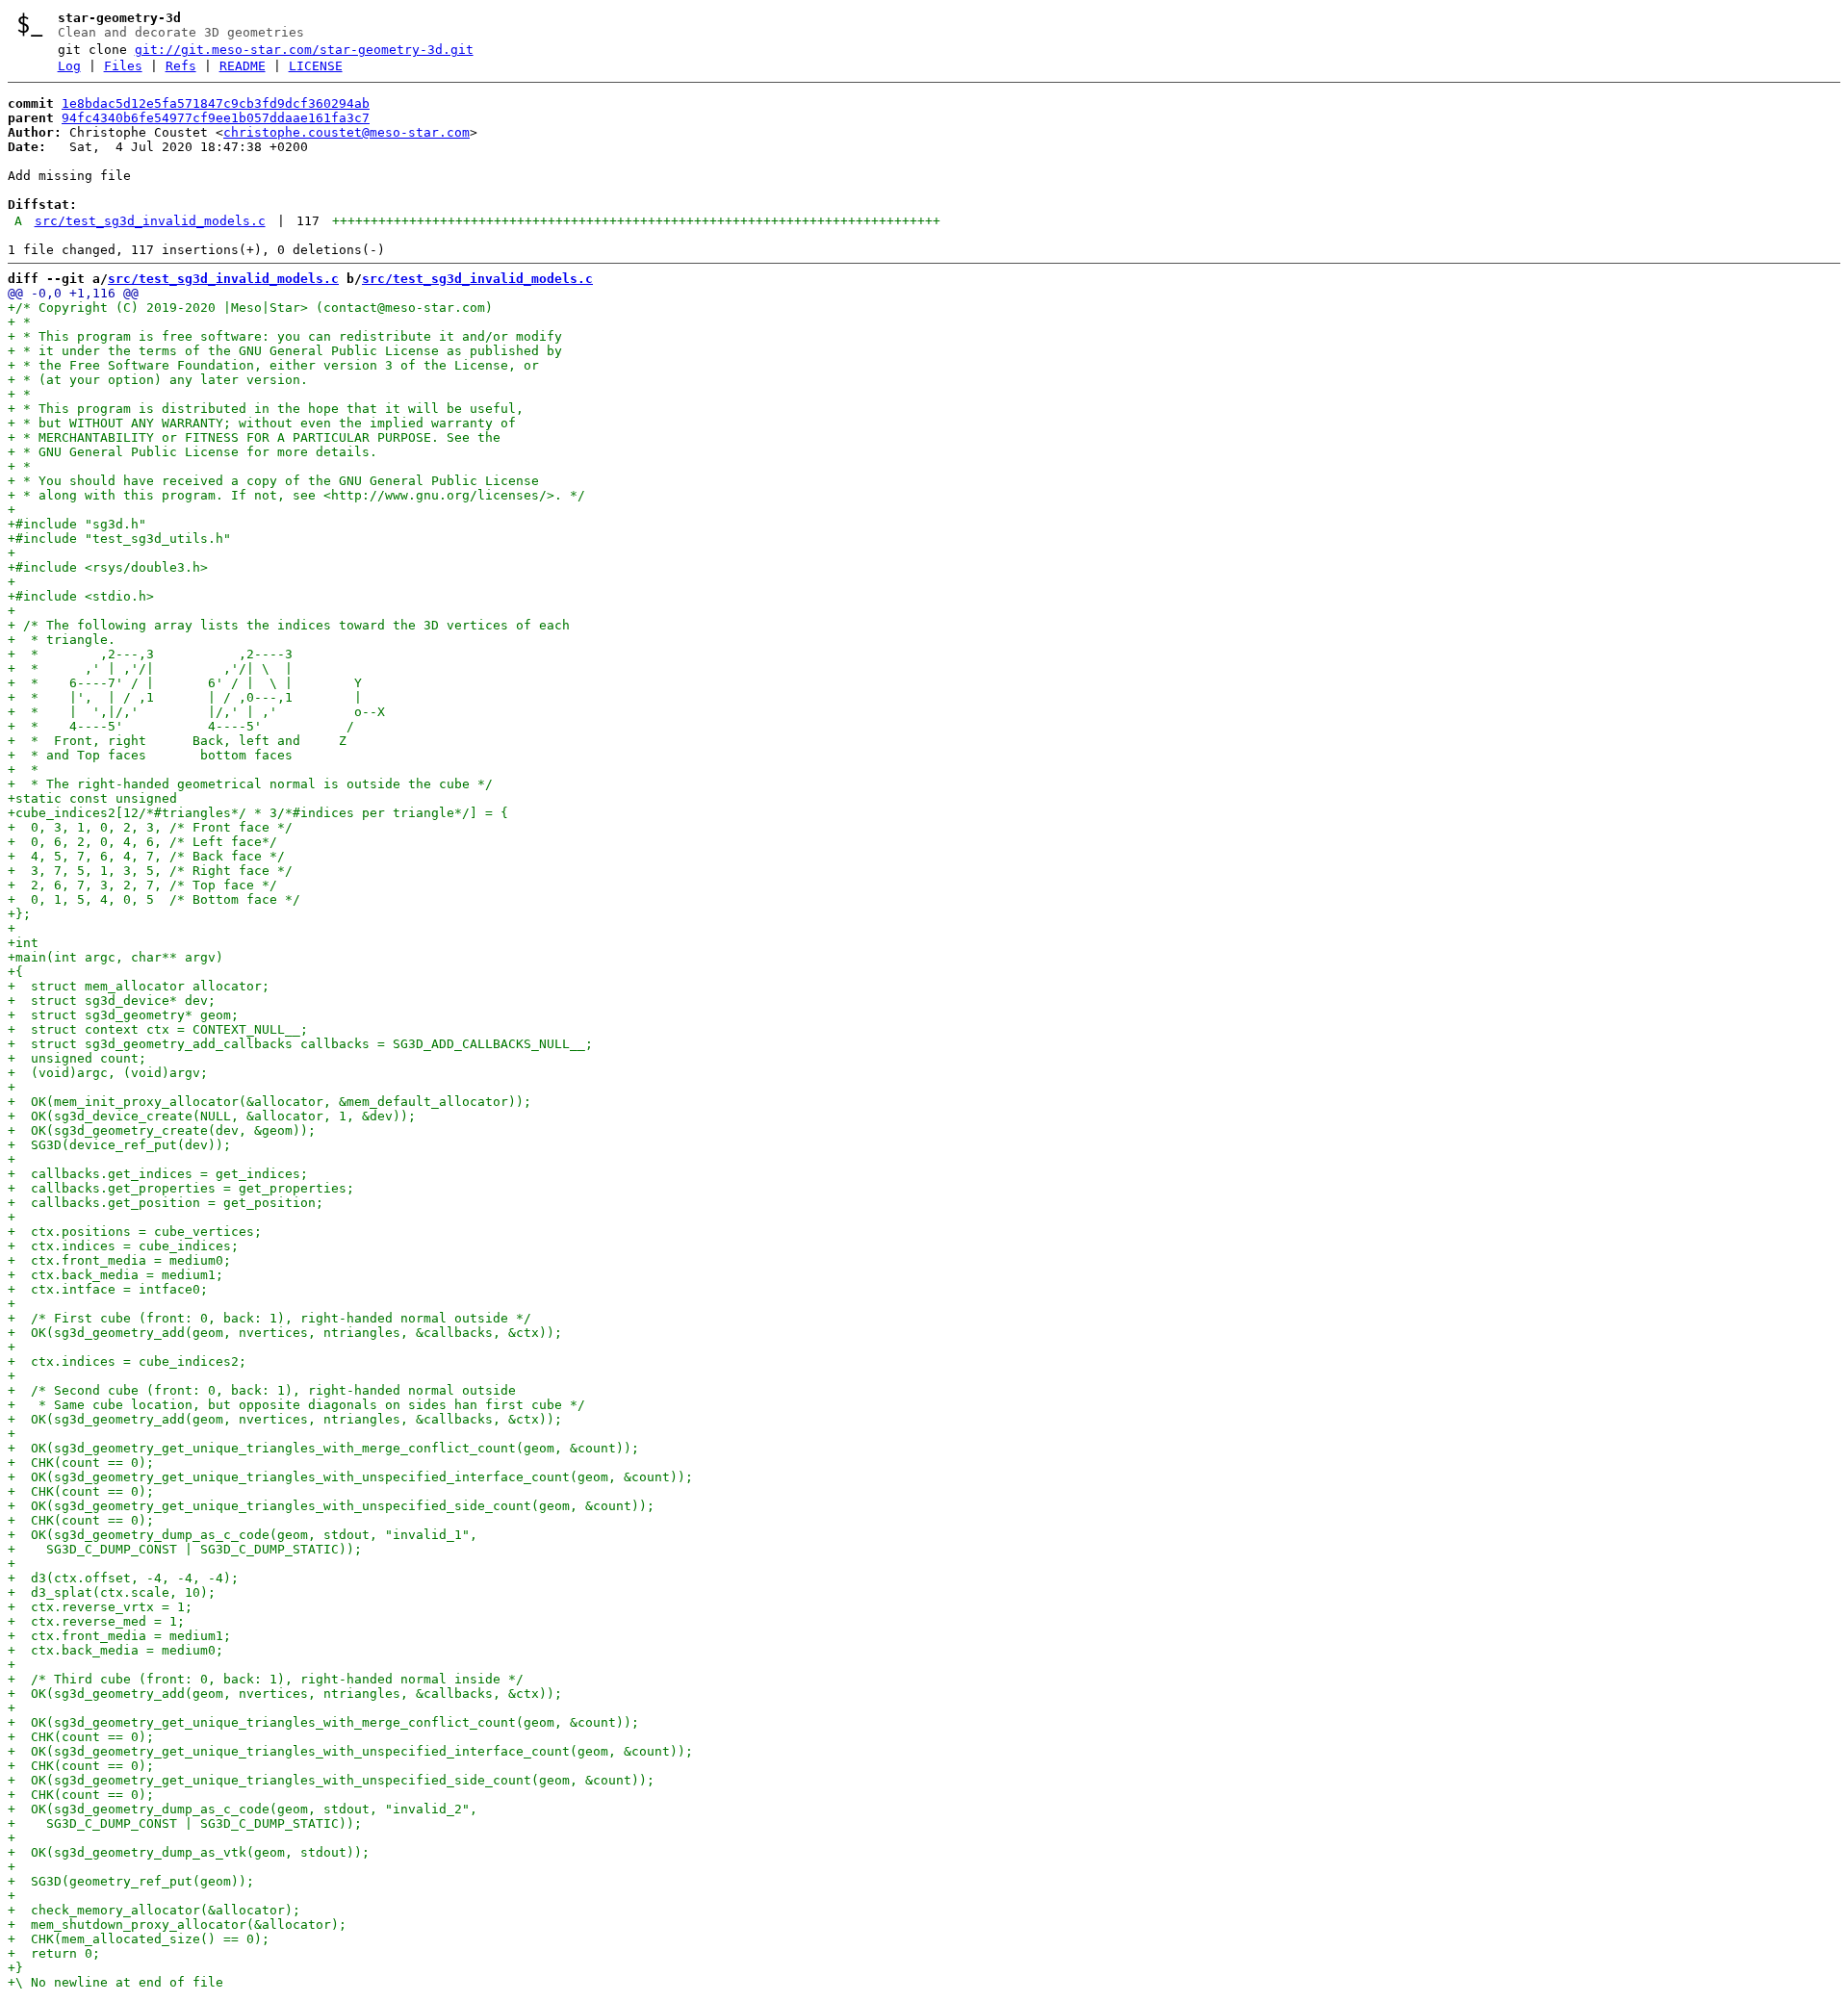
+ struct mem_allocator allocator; (139, 986)
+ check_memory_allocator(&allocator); (154, 1910)
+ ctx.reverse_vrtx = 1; (100, 1607)
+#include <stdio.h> (81, 596)
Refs (181, 66)
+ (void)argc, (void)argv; (108, 1073)
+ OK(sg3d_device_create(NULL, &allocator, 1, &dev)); (212, 1116)
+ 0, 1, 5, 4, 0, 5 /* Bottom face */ (154, 899)
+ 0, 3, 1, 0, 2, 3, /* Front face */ (150, 827)
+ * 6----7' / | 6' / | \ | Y (185, 683)
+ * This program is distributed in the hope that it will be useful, (266, 409)
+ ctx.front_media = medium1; (119, 1636)
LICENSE (316, 66)
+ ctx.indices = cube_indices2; (127, 1361)
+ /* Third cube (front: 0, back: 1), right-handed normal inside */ (266, 1679)
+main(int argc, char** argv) (115, 957)
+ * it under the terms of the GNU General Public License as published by (285, 351)
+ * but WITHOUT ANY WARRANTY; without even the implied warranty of (262, 423)
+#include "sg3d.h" (77, 524)
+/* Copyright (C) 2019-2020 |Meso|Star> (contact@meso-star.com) (250, 308)
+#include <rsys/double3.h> (108, 567)
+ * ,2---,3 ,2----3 (150, 654)
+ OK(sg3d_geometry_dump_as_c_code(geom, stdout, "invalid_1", (243, 1535)
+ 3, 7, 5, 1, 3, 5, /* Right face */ (150, 871)
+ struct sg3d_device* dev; (112, 1001)
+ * (19, 322)
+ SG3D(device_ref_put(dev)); (119, 1145)
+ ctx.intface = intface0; (108, 1289)
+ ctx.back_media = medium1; (115, 1275)
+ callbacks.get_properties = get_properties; (181, 1188)
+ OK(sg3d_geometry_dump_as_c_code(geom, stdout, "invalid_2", (243, 1809)
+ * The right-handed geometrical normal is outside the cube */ (250, 784)
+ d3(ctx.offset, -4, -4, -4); (123, 1578)
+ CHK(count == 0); (81, 1463)
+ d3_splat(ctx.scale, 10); (112, 1592)
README (243, 66)
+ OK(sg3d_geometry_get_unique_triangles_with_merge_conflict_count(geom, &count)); (323, 1448)
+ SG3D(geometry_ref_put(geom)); (131, 1881)
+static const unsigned (92, 798)
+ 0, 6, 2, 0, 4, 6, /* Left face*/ (142, 842)
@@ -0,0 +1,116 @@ (73, 293)
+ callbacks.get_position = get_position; (166, 1203)
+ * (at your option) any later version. (158, 380)
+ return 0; (54, 1953)
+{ (15, 972)
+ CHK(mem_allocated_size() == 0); (139, 1939)
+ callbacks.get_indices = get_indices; (158, 1174)
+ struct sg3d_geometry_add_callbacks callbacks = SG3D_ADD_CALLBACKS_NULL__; (300, 1044)
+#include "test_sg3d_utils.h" (119, 539)
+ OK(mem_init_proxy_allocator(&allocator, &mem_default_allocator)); (269, 1102)
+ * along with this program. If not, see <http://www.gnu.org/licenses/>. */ (296, 495)
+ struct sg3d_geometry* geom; (123, 1015)
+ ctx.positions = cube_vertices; (135, 1232)
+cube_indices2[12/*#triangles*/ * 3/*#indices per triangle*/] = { (258, 813)
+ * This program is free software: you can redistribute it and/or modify (285, 336)
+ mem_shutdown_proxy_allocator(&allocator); (177, 1925)
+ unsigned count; (77, 1058)
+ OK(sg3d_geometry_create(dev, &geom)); (162, 1130)
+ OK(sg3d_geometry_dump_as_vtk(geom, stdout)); (189, 1852)
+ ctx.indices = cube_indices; (123, 1246)
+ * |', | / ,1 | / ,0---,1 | (185, 697)
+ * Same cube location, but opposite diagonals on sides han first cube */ (296, 1405)
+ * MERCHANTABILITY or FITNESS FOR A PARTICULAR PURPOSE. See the (254, 437)
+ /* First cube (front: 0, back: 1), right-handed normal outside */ (269, 1318)
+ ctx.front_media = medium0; (119, 1260)
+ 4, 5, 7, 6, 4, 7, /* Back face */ (146, 856)
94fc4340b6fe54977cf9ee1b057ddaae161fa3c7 (216, 118)
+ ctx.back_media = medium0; (115, 1650)
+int (23, 943)
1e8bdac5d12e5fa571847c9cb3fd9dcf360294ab (216, 103)
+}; (19, 914)
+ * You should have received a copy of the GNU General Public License (273, 481)
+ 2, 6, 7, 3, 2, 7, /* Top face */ (142, 885)
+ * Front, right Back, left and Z (177, 741)
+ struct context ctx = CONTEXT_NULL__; (158, 1029)
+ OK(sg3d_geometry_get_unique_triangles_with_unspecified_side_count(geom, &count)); (331, 1506)
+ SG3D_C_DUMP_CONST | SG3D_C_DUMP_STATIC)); (185, 1549)
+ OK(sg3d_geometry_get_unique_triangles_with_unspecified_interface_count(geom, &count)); (350, 1477)
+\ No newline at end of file (115, 1982)
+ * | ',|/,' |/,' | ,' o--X (196, 712)
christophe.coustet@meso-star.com (346, 132)
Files (123, 66)
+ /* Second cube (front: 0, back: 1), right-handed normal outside (262, 1390)
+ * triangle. (62, 640)
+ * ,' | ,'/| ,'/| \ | (150, 668)
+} (15, 1968)
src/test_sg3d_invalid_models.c (150, 221)
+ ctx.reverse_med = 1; (96, 1621)
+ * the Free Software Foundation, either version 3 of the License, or (273, 365)
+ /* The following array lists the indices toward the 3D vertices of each (289, 625)
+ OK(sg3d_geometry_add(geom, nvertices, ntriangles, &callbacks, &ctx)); (285, 1333)
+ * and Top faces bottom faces (150, 755)
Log (69, 66)
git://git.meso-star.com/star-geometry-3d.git (304, 50)
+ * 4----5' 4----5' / (181, 726)
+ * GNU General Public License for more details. (192, 452)
